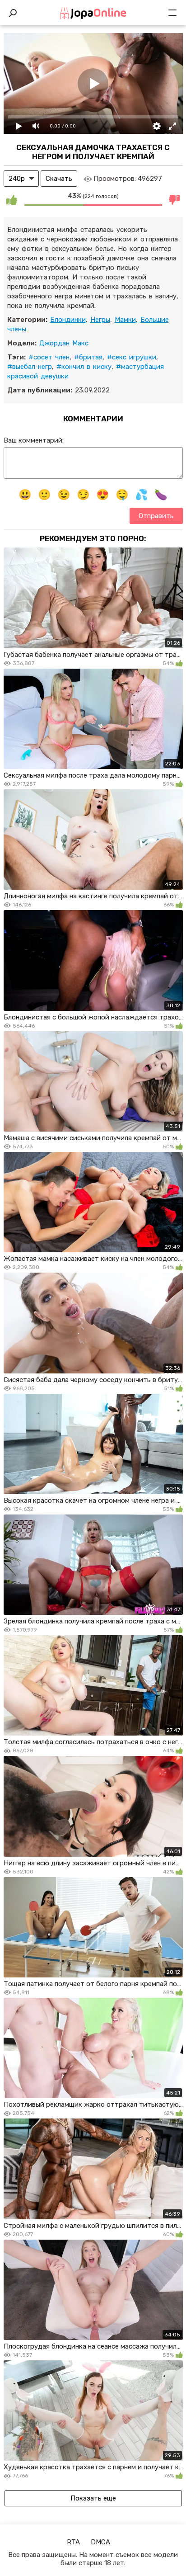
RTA (73, 2542)
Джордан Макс (64, 343)
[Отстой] (175, 199)
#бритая (88, 357)
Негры (100, 320)
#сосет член (49, 357)
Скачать (59, 179)
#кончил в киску (84, 367)
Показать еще (93, 2498)
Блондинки (68, 320)
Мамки (125, 320)
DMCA (100, 2542)
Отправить (156, 516)
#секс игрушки (132, 357)
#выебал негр (30, 367)
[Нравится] (12, 199)
